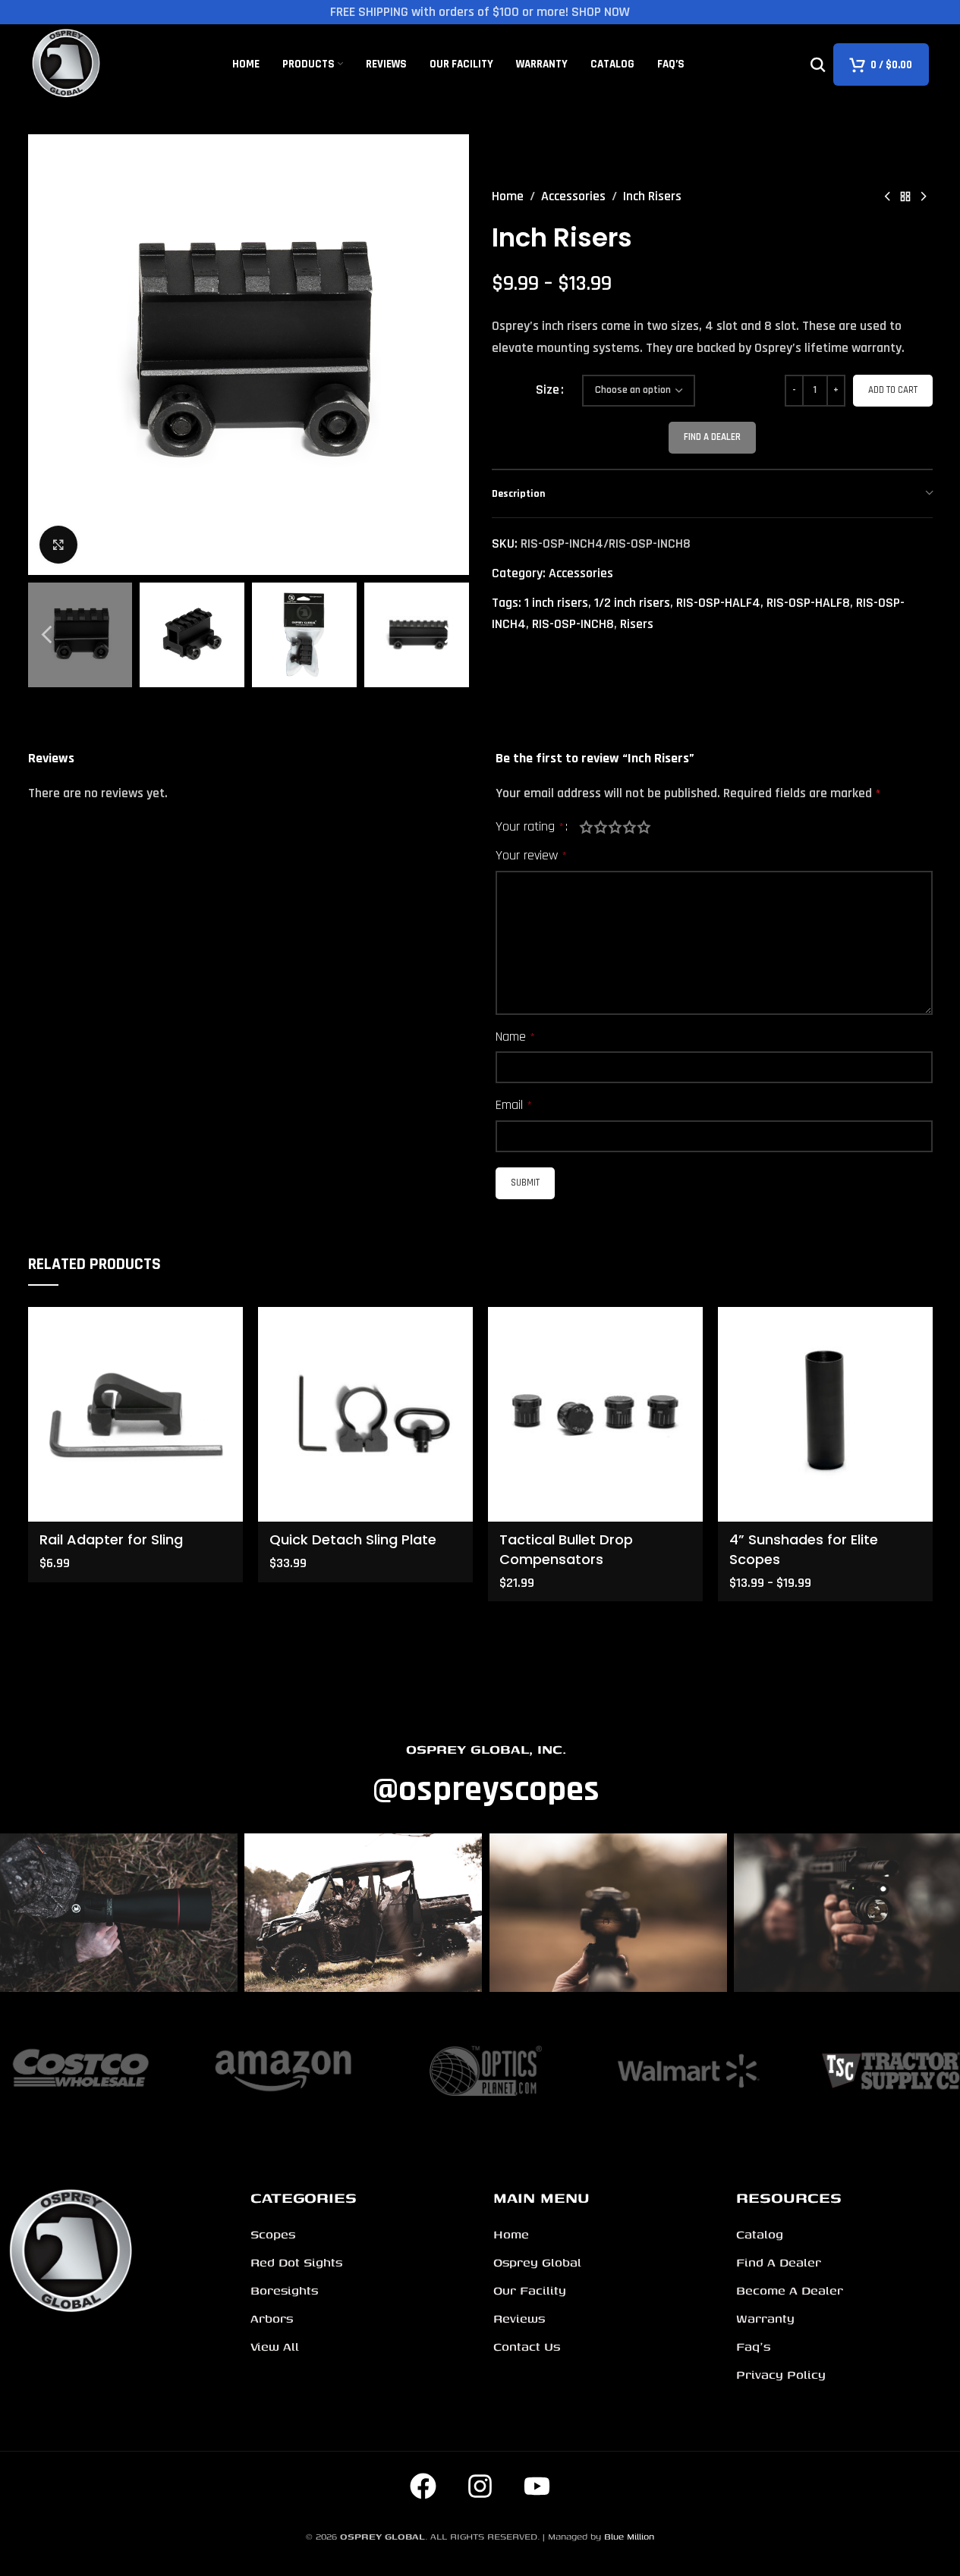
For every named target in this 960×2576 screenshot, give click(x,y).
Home (508, 196)
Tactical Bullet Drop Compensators (566, 1549)
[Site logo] (68, 63)
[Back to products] (905, 196)
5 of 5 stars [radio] (644, 827)
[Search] (818, 64)
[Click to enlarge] (58, 545)
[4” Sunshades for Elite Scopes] (825, 1414)
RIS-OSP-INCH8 (573, 624)
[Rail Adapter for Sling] (135, 1414)
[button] (47, 635)
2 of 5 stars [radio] (601, 827)
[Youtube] (537, 2486)
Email (514, 1105)
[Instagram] (480, 2486)
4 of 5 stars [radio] (630, 827)
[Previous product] (887, 196)
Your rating (530, 827)
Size (548, 390)
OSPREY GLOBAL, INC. (486, 1749)
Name (515, 1037)
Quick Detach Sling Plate (353, 1539)
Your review (531, 855)
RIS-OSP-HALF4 (718, 603)
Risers (637, 624)
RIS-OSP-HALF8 (808, 603)
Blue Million (629, 2536)
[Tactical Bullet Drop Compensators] (595, 1414)
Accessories (573, 196)
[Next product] (924, 196)
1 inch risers (556, 603)
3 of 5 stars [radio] (615, 827)
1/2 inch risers (632, 603)
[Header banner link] (480, 12)
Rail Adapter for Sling (111, 1539)
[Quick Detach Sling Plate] (365, 1414)
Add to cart (893, 390)
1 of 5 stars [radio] (586, 827)
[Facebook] (423, 2486)
